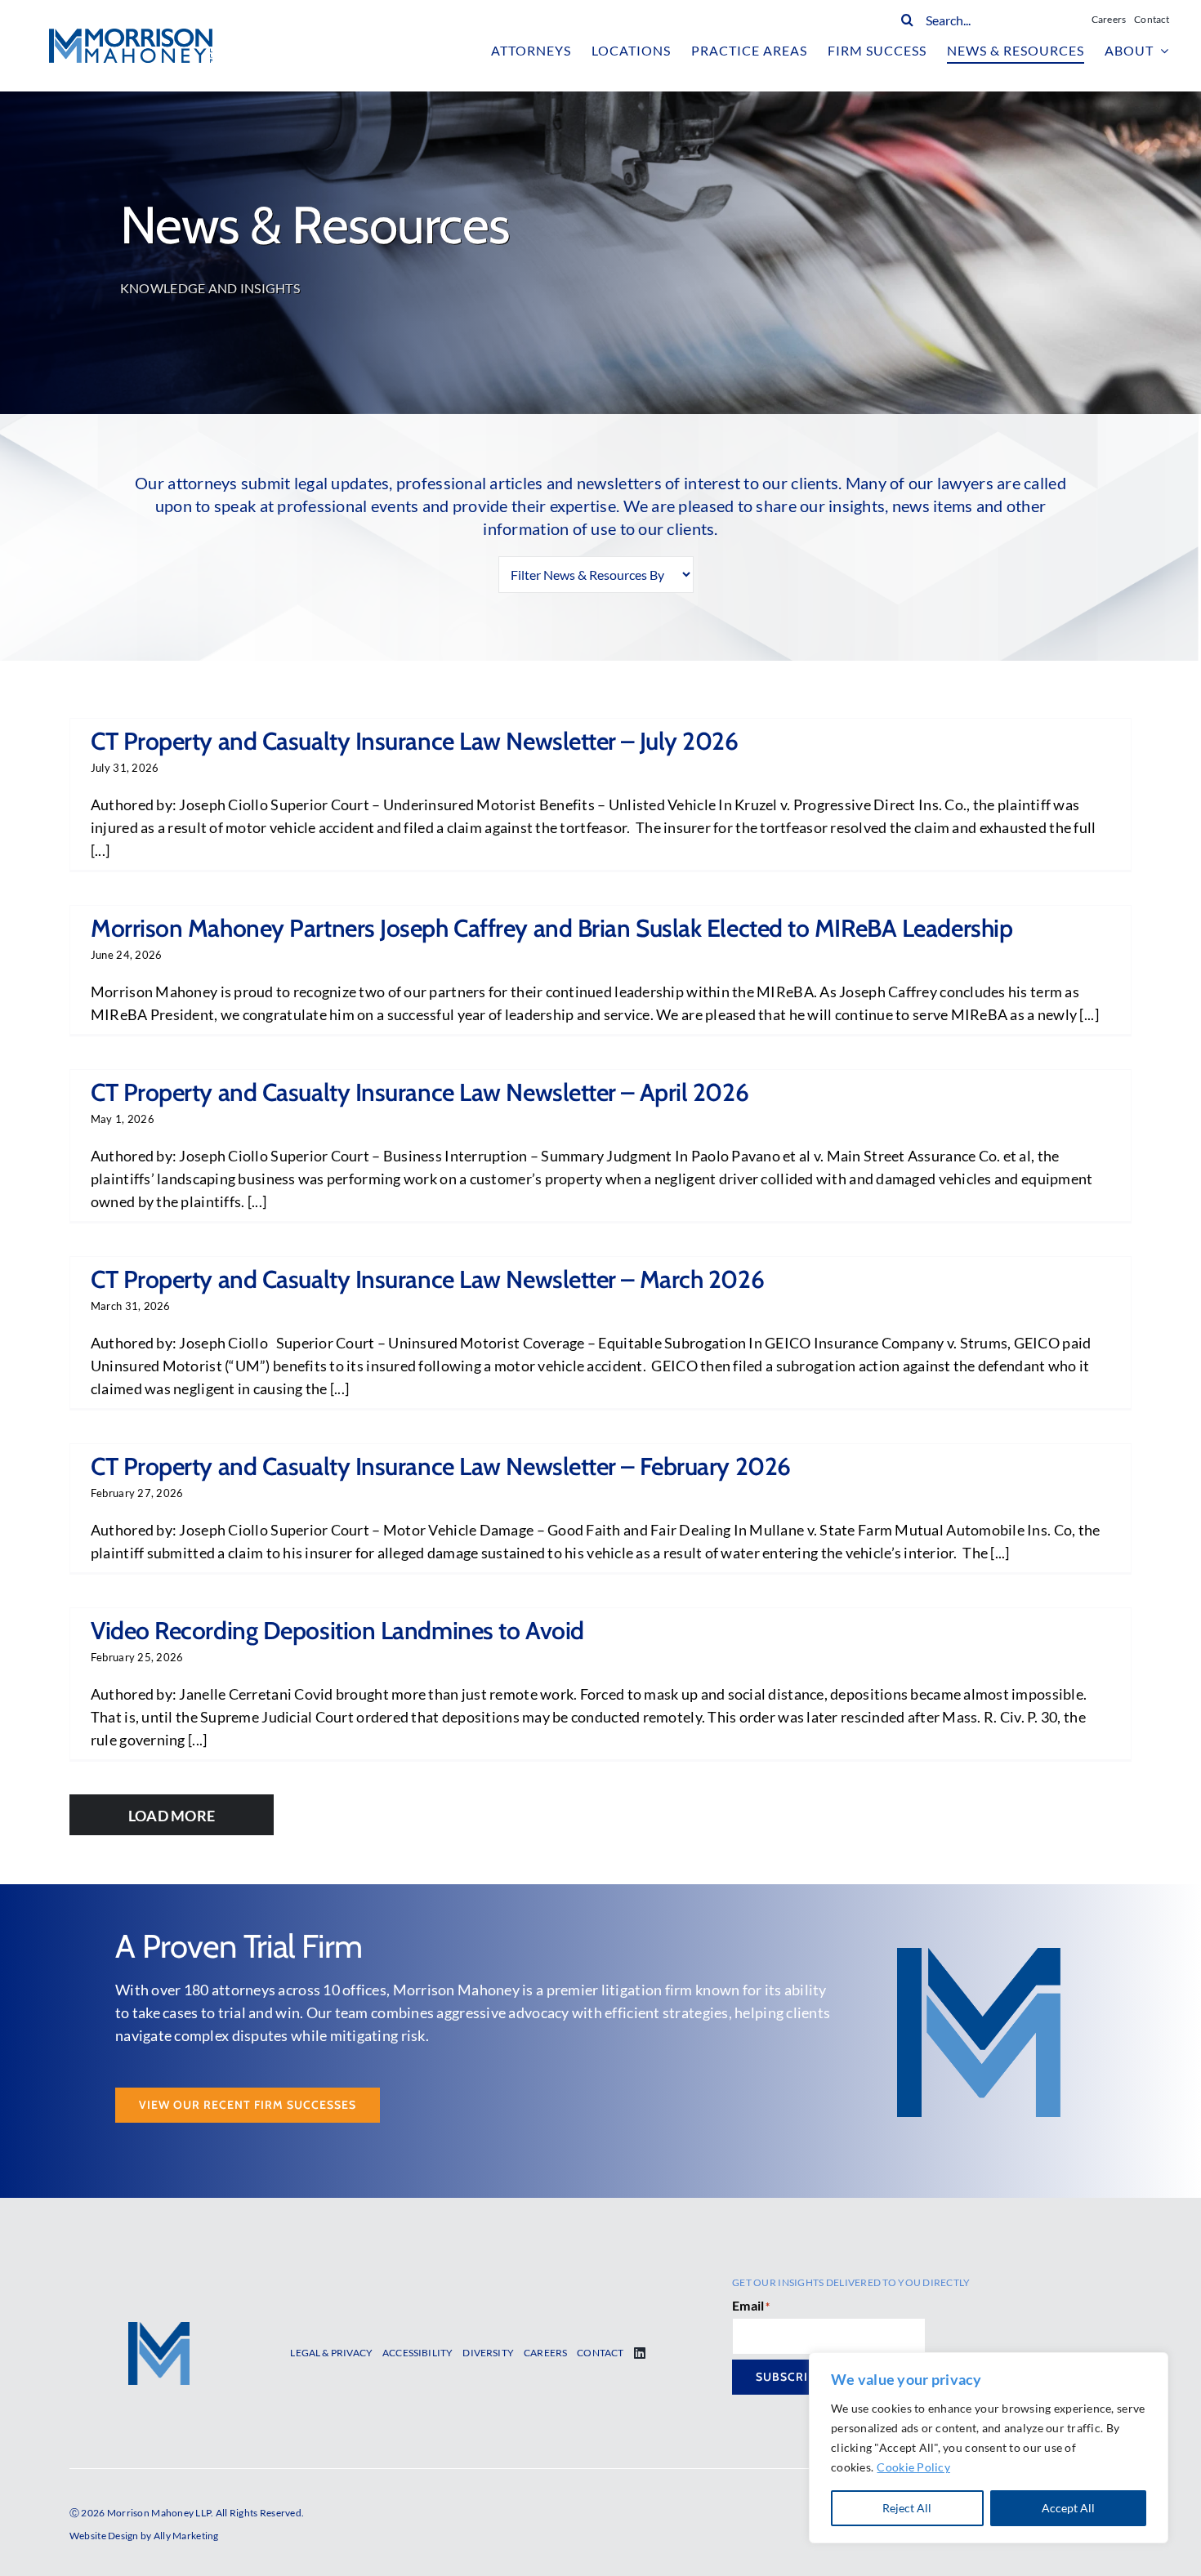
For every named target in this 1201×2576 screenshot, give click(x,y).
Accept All (1068, 2508)
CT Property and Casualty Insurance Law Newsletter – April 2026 (420, 1092)
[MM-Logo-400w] (131, 36)
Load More (172, 1816)
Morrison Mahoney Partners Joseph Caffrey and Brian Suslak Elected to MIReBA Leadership (551, 928)
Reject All (907, 2508)
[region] (989, 2448)
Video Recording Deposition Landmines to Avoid (337, 1631)
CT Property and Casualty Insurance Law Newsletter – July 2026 (415, 741)
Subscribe (790, 2377)
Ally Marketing (186, 2536)
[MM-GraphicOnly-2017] (159, 2329)
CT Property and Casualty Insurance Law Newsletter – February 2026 (441, 1466)
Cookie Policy (913, 2467)
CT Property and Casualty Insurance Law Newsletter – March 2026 (427, 1279)
